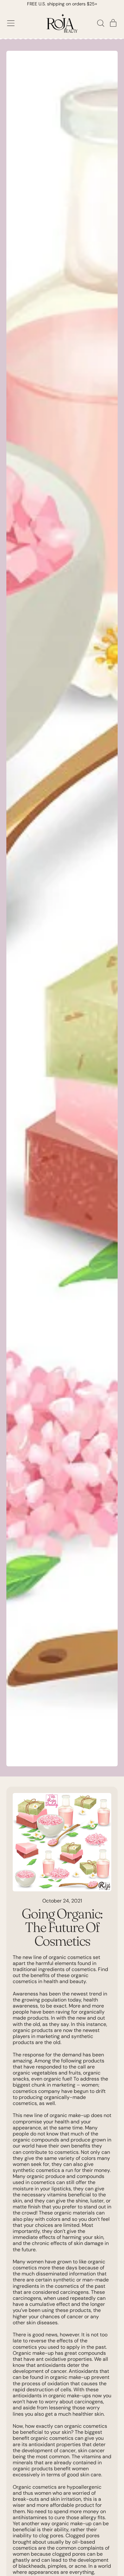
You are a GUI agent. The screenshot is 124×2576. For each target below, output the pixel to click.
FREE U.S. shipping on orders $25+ (62, 4)
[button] (100, 23)
